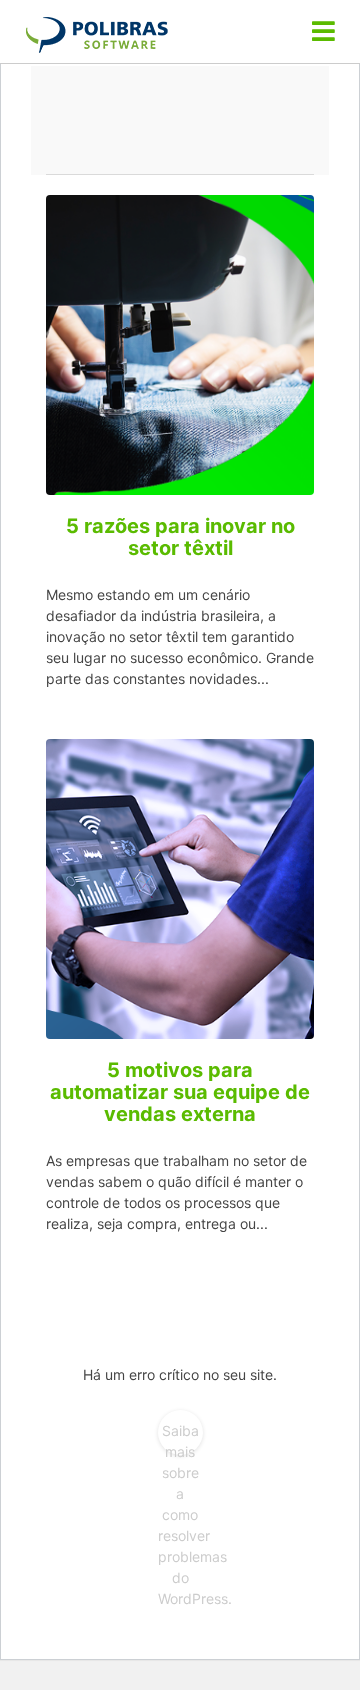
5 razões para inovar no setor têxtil (180, 537)
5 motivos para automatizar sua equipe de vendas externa (180, 1092)
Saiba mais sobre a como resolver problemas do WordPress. (180, 1438)
